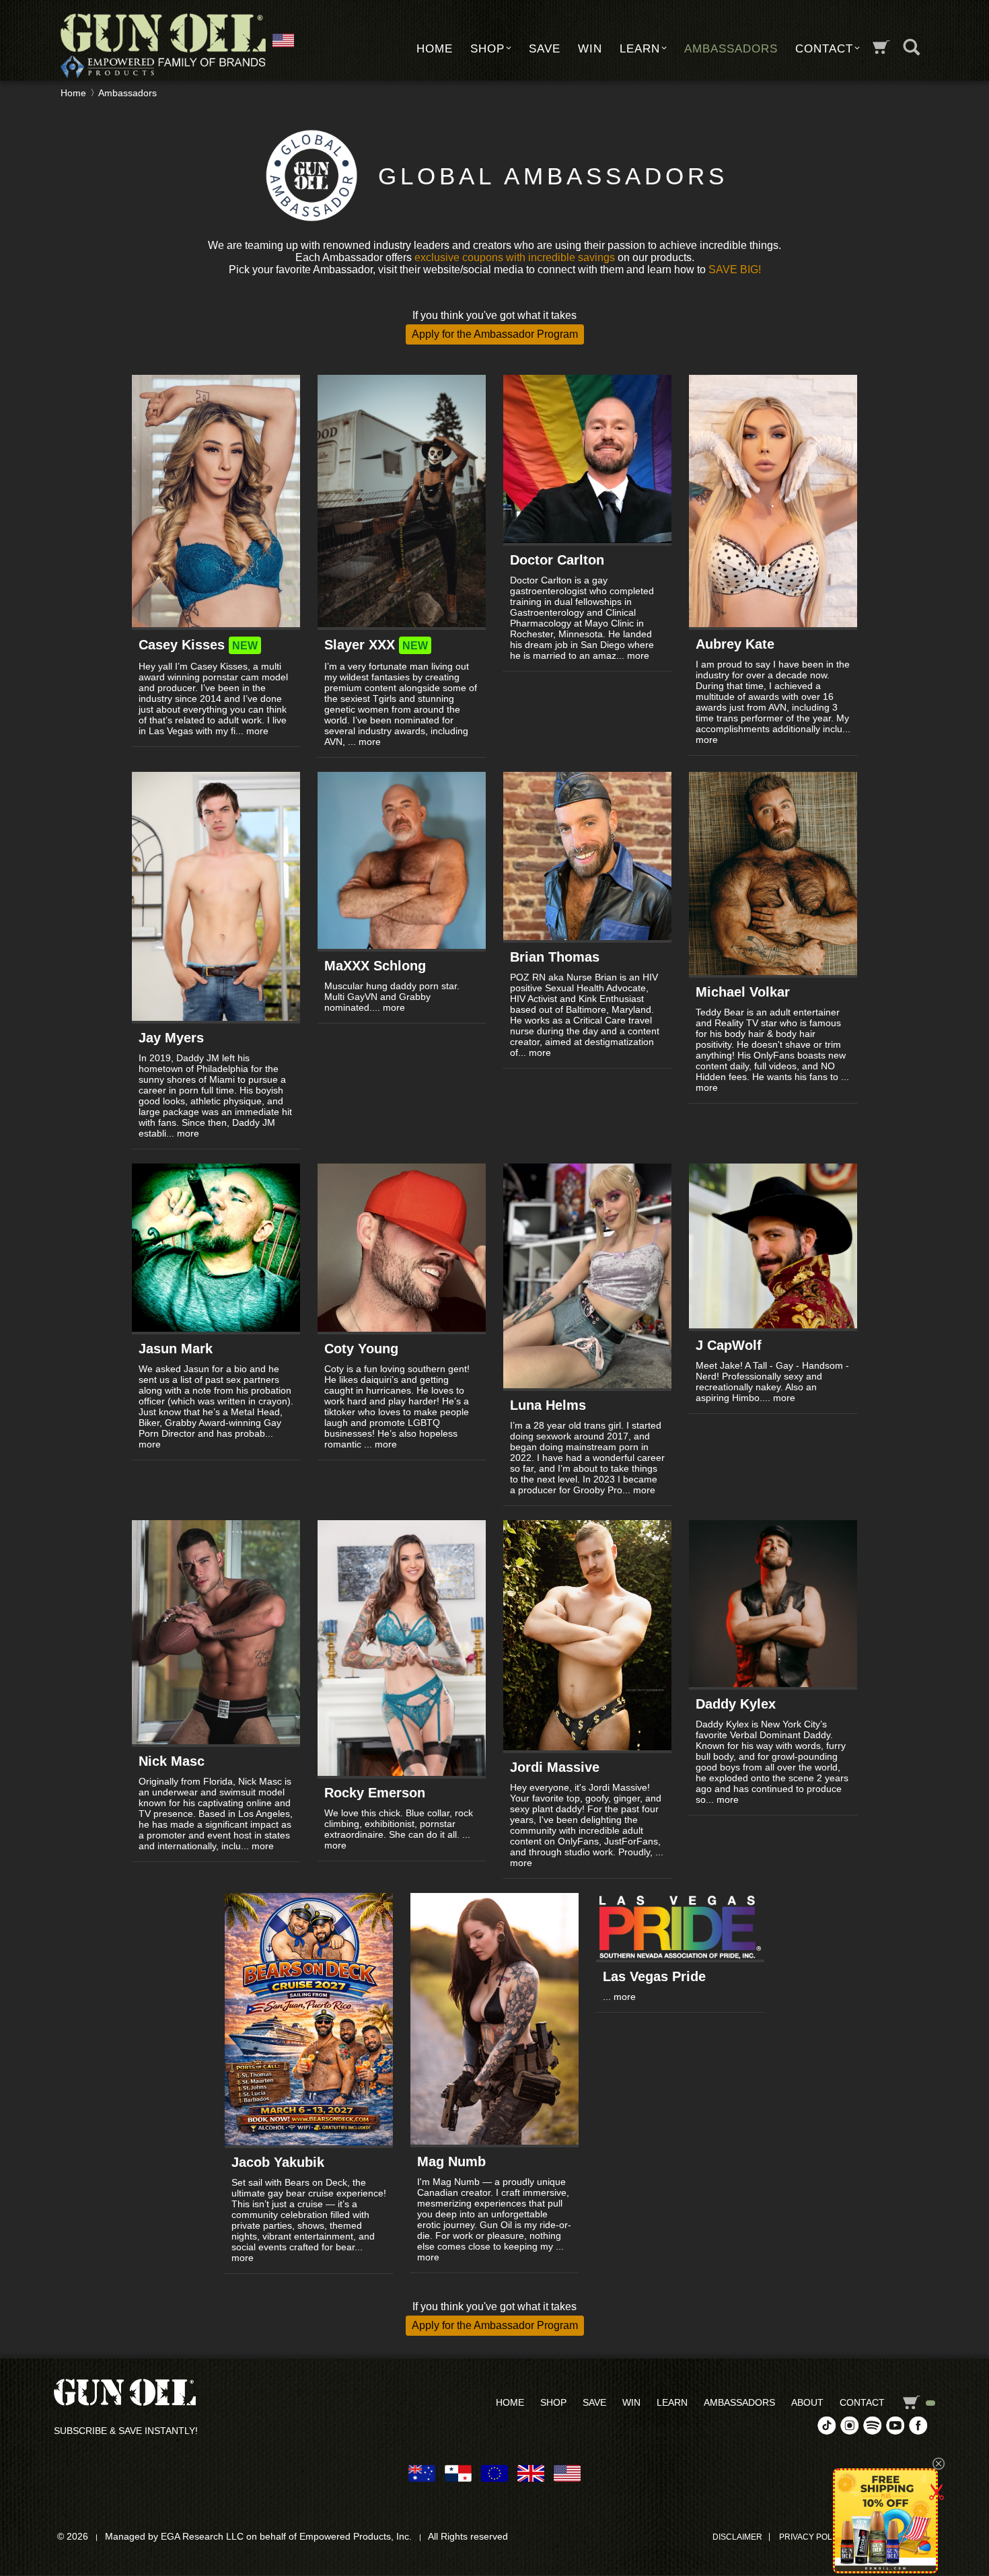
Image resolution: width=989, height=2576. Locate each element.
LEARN (640, 49)
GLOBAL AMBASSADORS (553, 176)
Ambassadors (127, 93)
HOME (435, 49)
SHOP (487, 49)
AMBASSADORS (731, 49)
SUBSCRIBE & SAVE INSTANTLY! (126, 2431)
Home (73, 93)
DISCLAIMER (737, 2537)
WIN (590, 49)
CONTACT (824, 49)
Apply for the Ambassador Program (495, 334)
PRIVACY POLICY (812, 2537)
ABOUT (807, 2402)
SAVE (545, 49)
